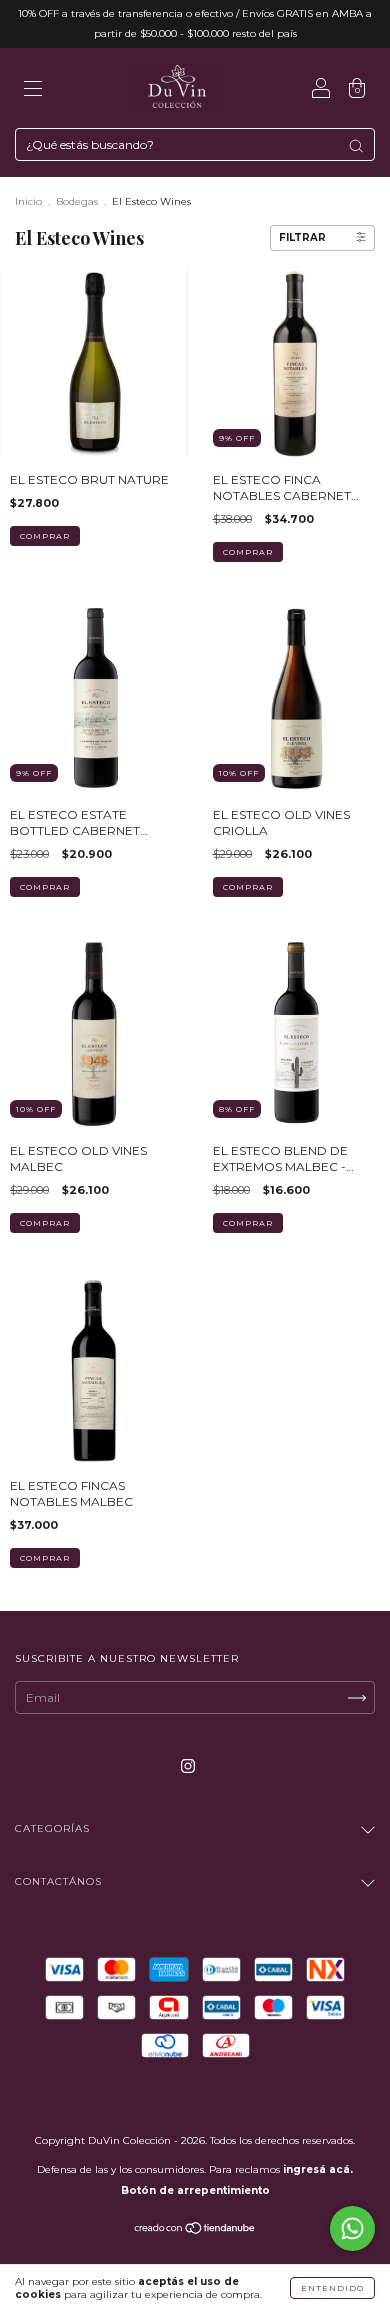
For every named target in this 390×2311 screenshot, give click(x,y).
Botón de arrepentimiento (195, 2190)
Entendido (332, 2288)
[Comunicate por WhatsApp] (352, 2228)
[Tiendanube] (195, 2230)
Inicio (28, 201)
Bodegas (77, 201)
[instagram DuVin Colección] (188, 1765)
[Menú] (33, 90)
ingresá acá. (318, 2169)
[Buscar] (356, 146)
